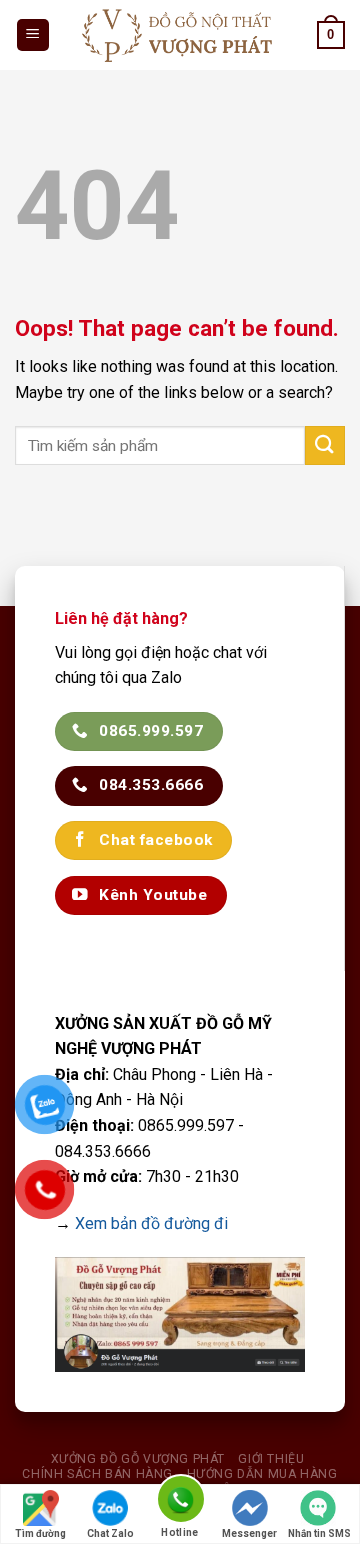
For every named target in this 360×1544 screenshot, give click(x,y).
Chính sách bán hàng (97, 1474)
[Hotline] (180, 1502)
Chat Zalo (110, 1533)
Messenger (249, 1533)
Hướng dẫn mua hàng (262, 1474)
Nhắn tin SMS (319, 1533)
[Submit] (325, 445)
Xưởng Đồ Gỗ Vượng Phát (138, 1459)
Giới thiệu (271, 1459)
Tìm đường (40, 1533)
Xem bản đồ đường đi (151, 1223)
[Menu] (33, 35)
